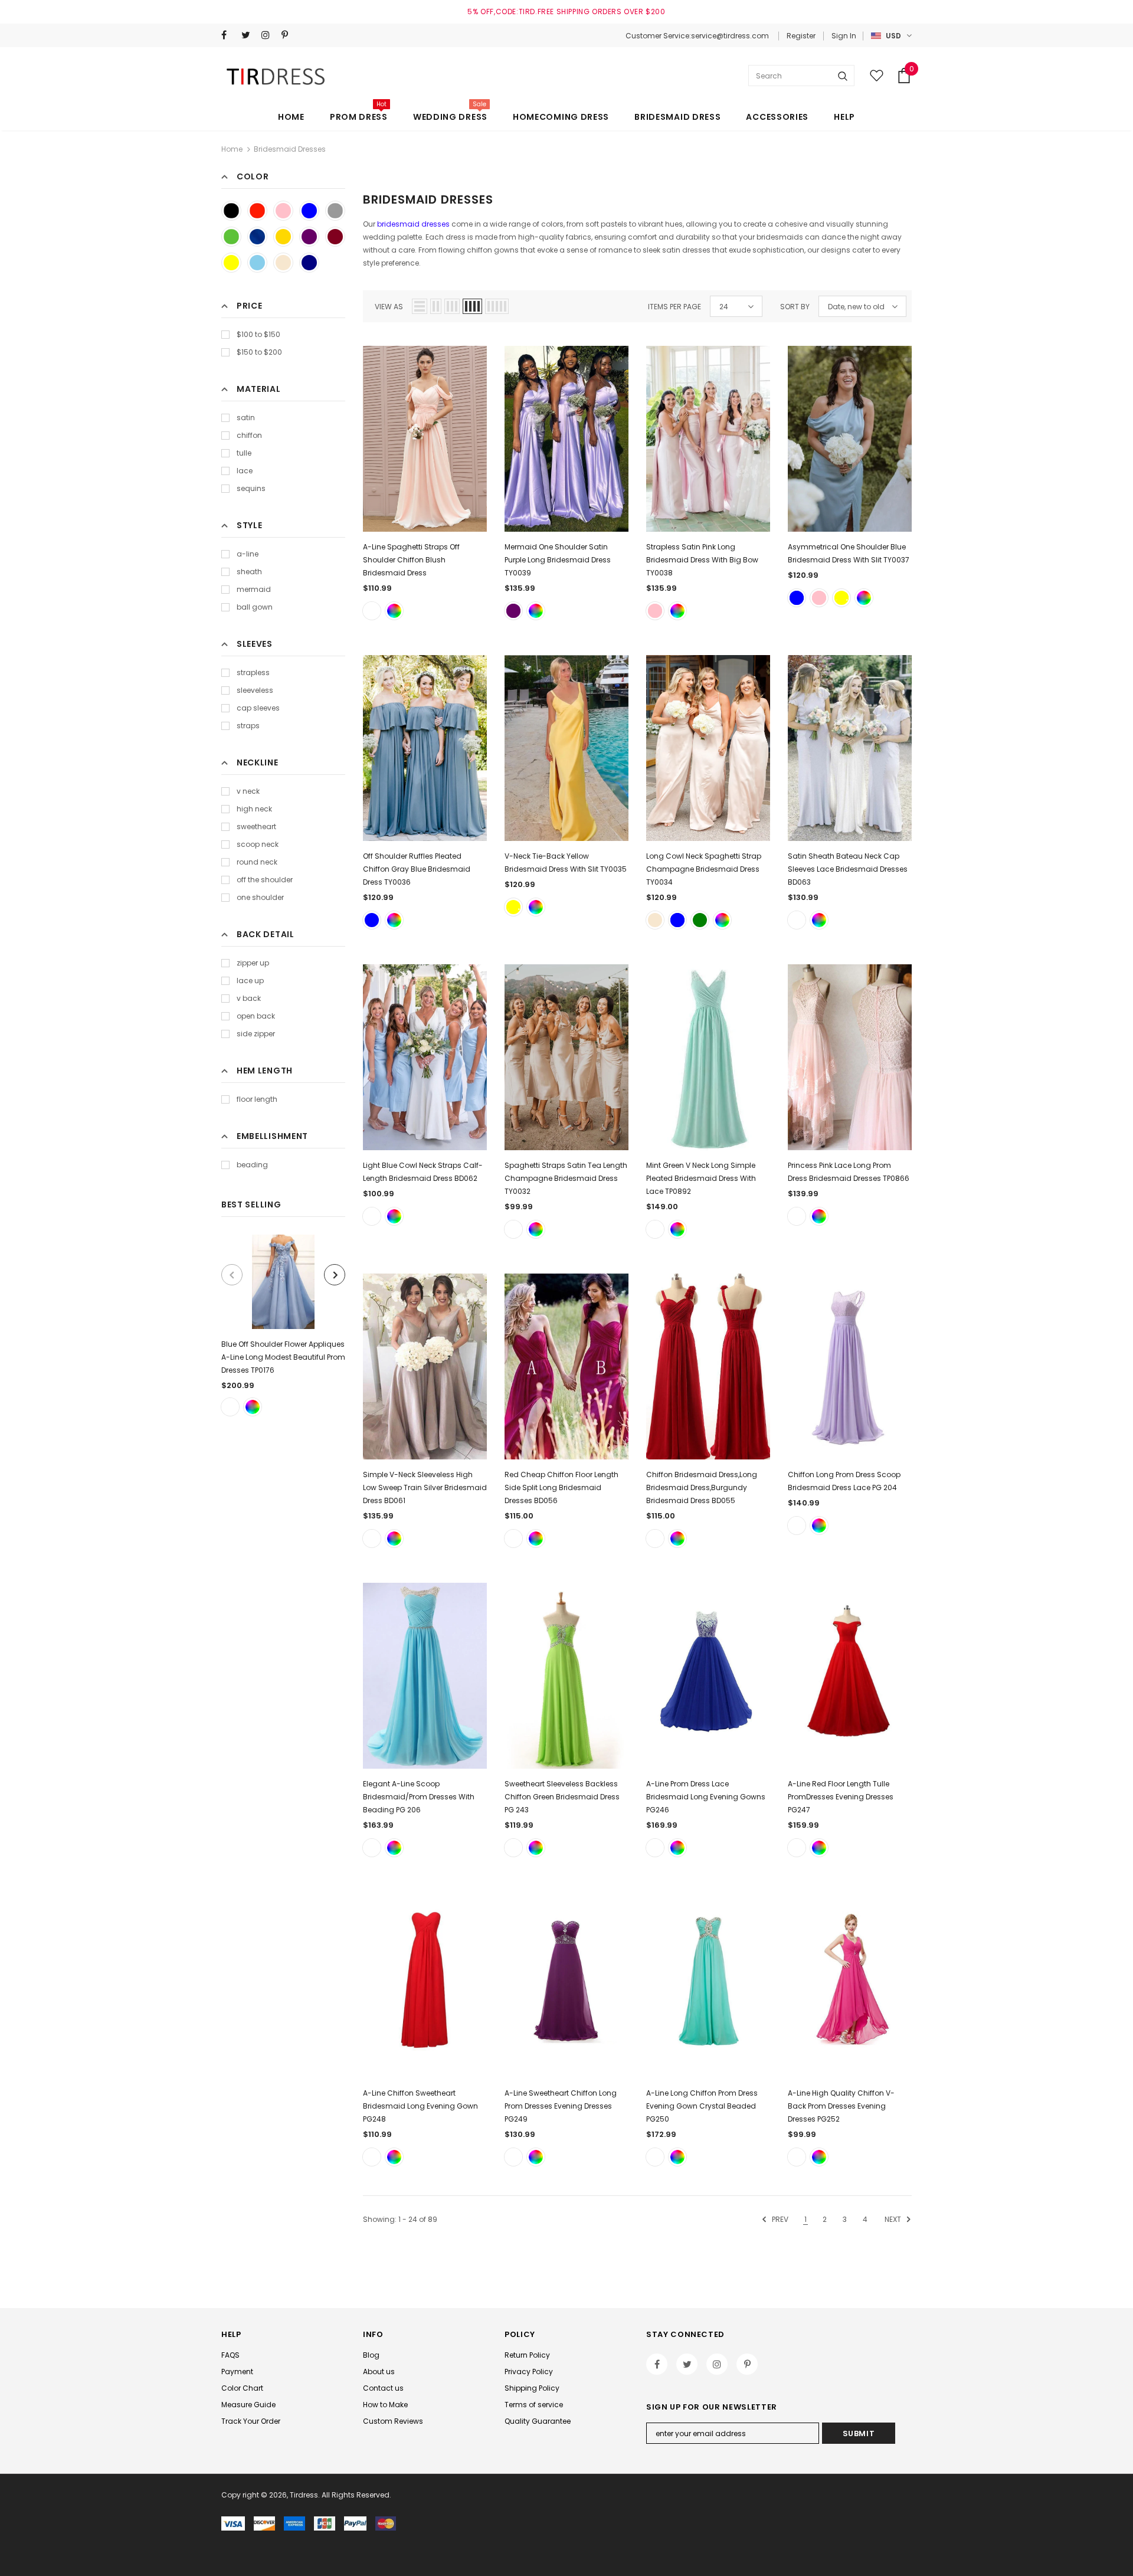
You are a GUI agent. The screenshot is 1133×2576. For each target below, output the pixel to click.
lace (245, 471)
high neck (254, 809)
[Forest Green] (700, 920)
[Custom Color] (253, 1407)
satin (246, 418)
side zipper (256, 1034)
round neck (257, 862)
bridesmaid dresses (413, 224)
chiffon (249, 435)
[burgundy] (335, 237)
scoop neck (258, 844)
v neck (248, 791)
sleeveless (255, 690)
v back (249, 998)
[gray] (335, 211)
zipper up (253, 963)
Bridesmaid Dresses (290, 149)
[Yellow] (841, 598)
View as (389, 307)
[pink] (283, 211)
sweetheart (256, 827)
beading (252, 1165)
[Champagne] (655, 920)
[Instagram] (269, 35)
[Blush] (372, 611)
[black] (231, 211)
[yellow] (231, 263)
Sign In (844, 36)
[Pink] (655, 611)
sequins (251, 488)
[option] (283, 1325)
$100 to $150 (258, 334)
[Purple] (513, 611)
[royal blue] (257, 237)
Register (801, 36)
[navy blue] (309, 263)
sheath (249, 572)
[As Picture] (230, 1407)
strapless (253, 672)
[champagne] (283, 263)
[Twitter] (249, 35)
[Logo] (278, 76)
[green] (231, 237)
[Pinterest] (289, 35)
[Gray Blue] (372, 920)
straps (248, 726)
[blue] (309, 211)
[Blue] (797, 598)
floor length (257, 1099)
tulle (244, 453)
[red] (257, 211)
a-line (248, 554)
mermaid (254, 589)
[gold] (283, 237)
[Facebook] (229, 35)
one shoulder (260, 897)
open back (256, 1016)
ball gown (255, 607)
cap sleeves (258, 708)
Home (232, 149)
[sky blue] (257, 263)
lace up (250, 981)
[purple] (309, 237)
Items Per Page (674, 307)
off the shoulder (265, 880)
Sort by (795, 307)
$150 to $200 (259, 352)
